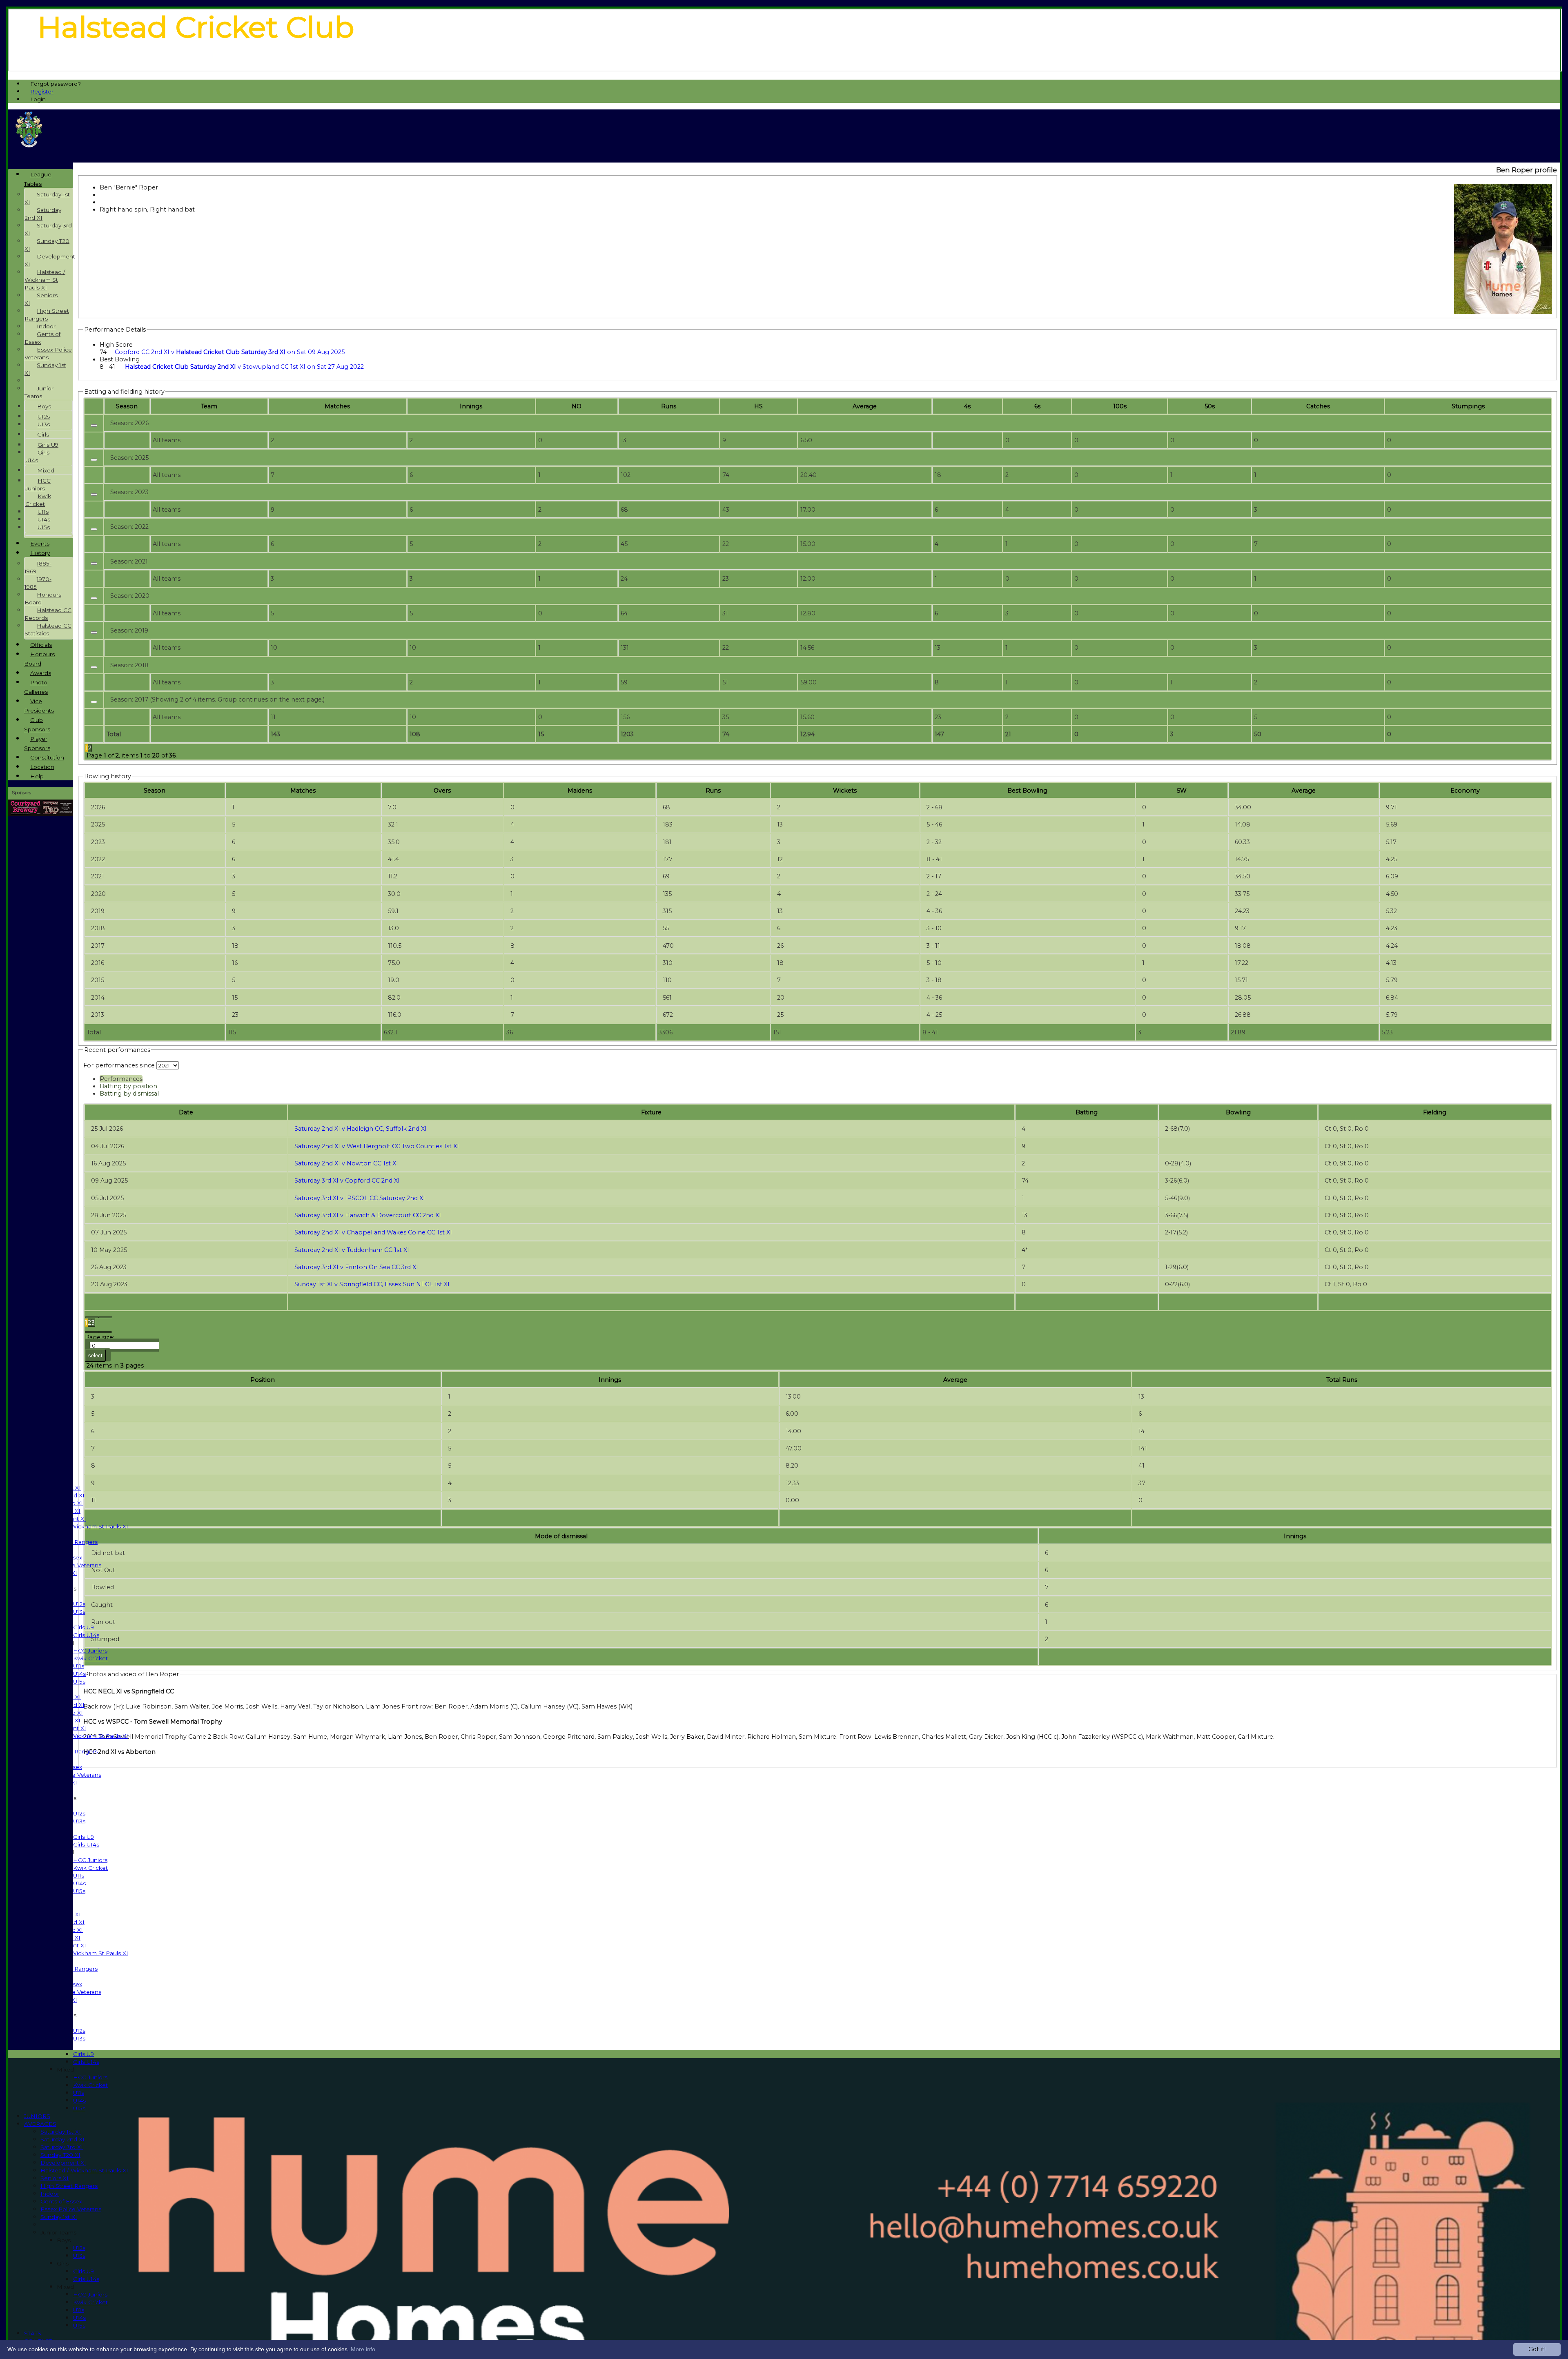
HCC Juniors (90, 1651)
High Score (116, 345)
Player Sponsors (37, 743)
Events (40, 544)
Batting (1087, 1112)
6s (1037, 406)
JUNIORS (37, 2116)
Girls (63, 2263)
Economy (1465, 791)
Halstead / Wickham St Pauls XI (84, 1526)
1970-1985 (38, 583)
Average (1304, 791)
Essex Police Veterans (71, 2209)
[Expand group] (94, 425)
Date (186, 1112)
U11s (79, 1666)
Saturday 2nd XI (62, 2139)
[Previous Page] (106, 1317)
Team (209, 406)
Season (127, 406)
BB (1027, 791)
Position (263, 1380)
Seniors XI (55, 2178)
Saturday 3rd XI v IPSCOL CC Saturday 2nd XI (360, 1198)
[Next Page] (92, 1332)
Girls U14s (86, 1635)
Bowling (1238, 1112)
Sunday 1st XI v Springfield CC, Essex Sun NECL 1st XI (372, 1284)
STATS (33, 2333)
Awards (41, 673)
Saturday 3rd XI (62, 2147)
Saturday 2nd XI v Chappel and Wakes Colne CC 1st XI (373, 1232)
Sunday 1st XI (59, 2217)
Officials (41, 645)
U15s (79, 1682)
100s (1120, 406)
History (40, 553)
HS (758, 406)
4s (967, 406)
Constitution (47, 757)
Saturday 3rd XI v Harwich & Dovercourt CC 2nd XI (368, 1215)
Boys (64, 2240)
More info (363, 2349)
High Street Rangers (69, 2186)
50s (1210, 406)
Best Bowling (120, 359)
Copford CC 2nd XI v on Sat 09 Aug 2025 (230, 352)
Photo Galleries (36, 687)
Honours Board (43, 598)
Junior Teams (58, 2232)
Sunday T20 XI (60, 2155)
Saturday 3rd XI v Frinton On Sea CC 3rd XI (356, 1267)
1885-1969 (38, 567)
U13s (79, 1612)
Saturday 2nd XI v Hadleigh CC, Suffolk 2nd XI (361, 1129)
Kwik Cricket (90, 1658)
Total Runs (1342, 1380)
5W (1182, 791)
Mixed (65, 2069)
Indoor (50, 2194)
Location (42, 767)
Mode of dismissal (561, 1536)
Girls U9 (84, 1627)
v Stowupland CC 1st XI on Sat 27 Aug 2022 (244, 367)
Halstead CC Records (48, 614)
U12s (79, 1604)
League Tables (38, 179)
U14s (79, 1674)
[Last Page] (105, 1332)
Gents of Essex (61, 2201)
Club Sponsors (37, 725)
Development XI (63, 2163)
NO (577, 406)
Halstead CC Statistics (48, 629)
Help (37, 776)
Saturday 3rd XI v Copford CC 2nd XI (347, 1181)
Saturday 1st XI (61, 2132)
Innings (610, 1380)
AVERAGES (40, 2124)
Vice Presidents (39, 706)
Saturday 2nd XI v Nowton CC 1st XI (346, 1163)
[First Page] (92, 1317)
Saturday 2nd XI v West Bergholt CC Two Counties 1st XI (377, 1146)
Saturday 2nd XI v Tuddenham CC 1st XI (352, 1250)
